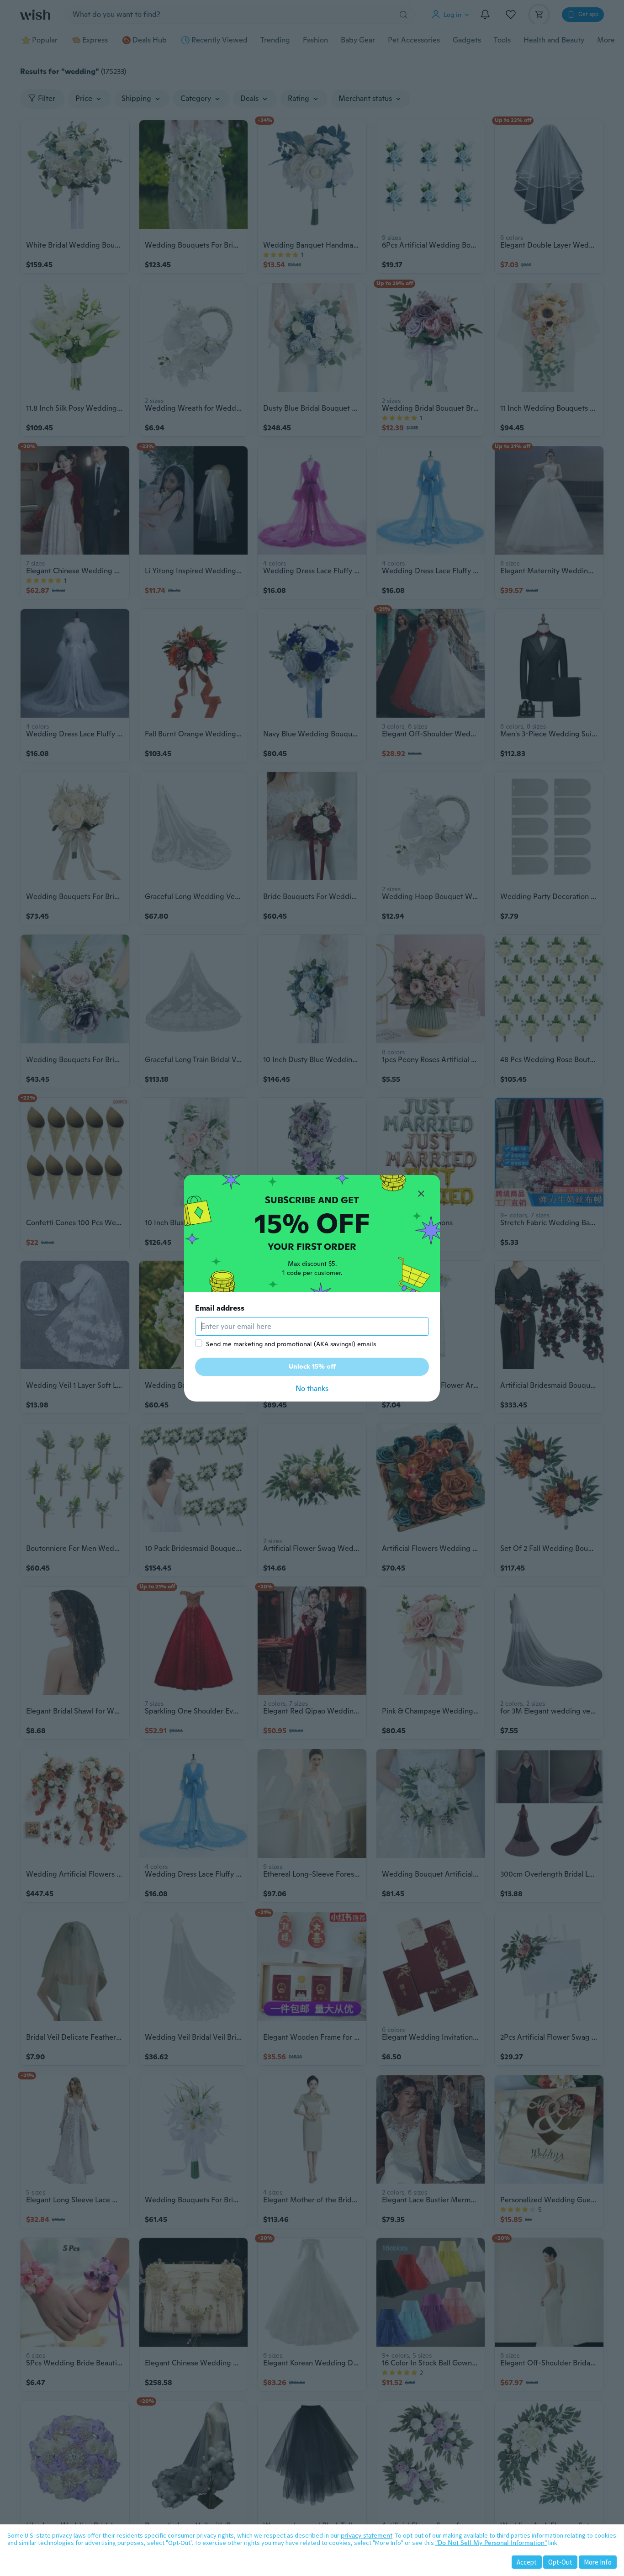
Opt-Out (560, 2562)
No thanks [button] (312, 1389)
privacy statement (367, 2535)
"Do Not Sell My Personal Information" (491, 2543)
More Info (598, 2562)
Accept (527, 2562)
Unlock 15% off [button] (312, 1366)
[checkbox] (199, 1343)
